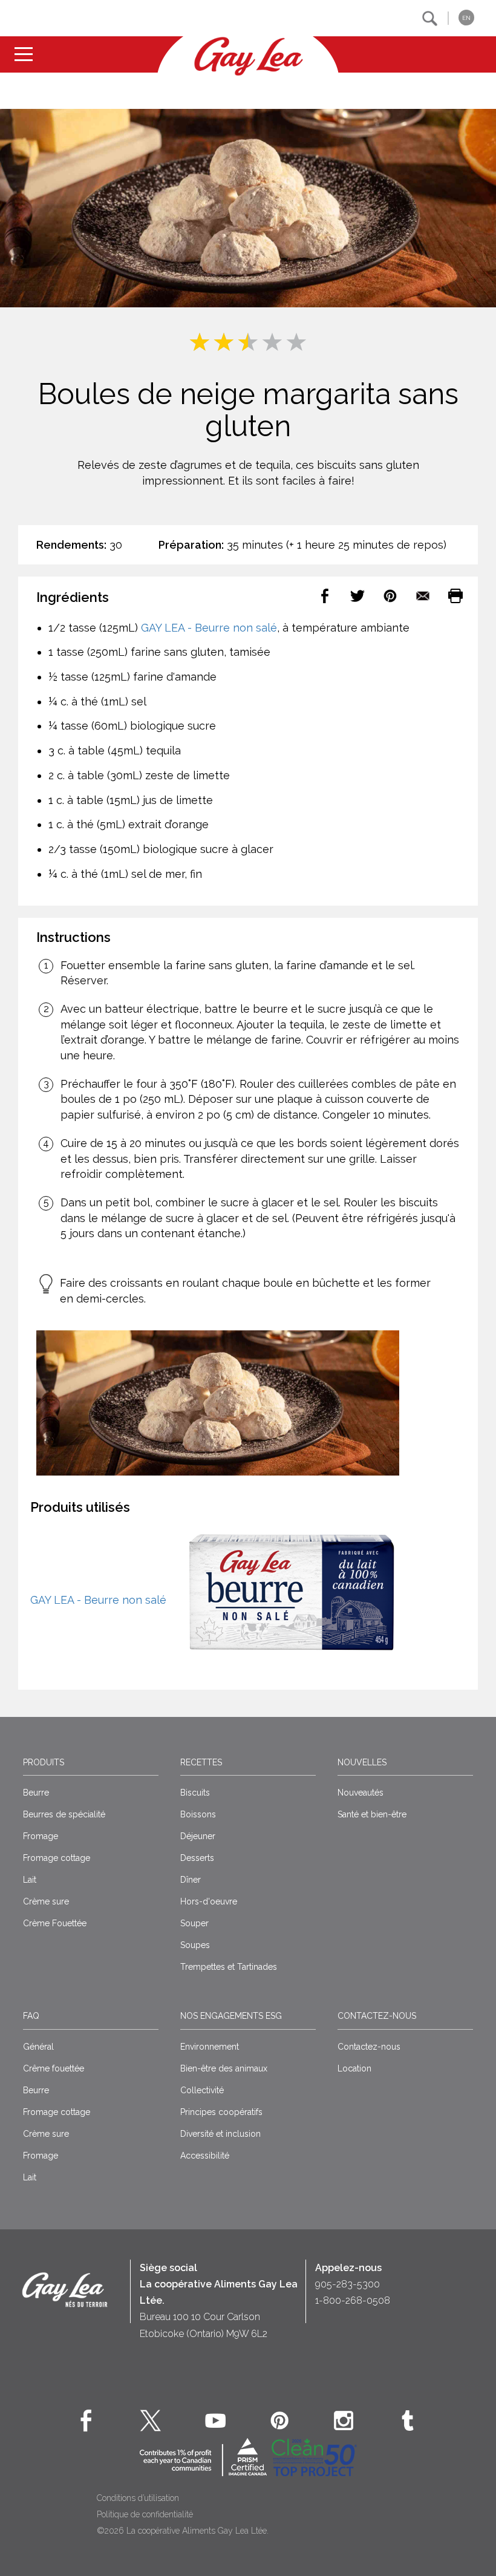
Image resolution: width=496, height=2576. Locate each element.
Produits (44, 1762)
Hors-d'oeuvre (209, 1901)
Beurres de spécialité (64, 1814)
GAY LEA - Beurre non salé (209, 628)
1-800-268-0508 (353, 2300)
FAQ (31, 2016)
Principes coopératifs (221, 2112)
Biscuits (195, 1793)
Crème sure (46, 1901)
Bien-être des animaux (224, 2068)
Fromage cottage (57, 1858)
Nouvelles (362, 1762)
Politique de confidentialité (145, 2514)
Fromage (41, 1836)
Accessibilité (205, 2156)
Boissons (198, 1814)
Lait (30, 1880)
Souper (194, 1923)
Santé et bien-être (372, 1814)
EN (466, 18)
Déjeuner (198, 1836)
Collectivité (202, 2090)
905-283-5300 (348, 2284)
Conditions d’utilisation (138, 2498)
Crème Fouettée (55, 1923)
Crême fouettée (54, 2068)
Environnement (210, 2047)
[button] (430, 18)
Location (354, 2068)
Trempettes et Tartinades (229, 1967)
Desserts (197, 1858)
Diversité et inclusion (220, 2134)
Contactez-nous (377, 2016)
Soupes (195, 1945)
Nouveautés (361, 1793)
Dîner (191, 1880)
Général (38, 2047)
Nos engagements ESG (231, 2016)
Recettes (201, 1762)
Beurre (36, 1793)
